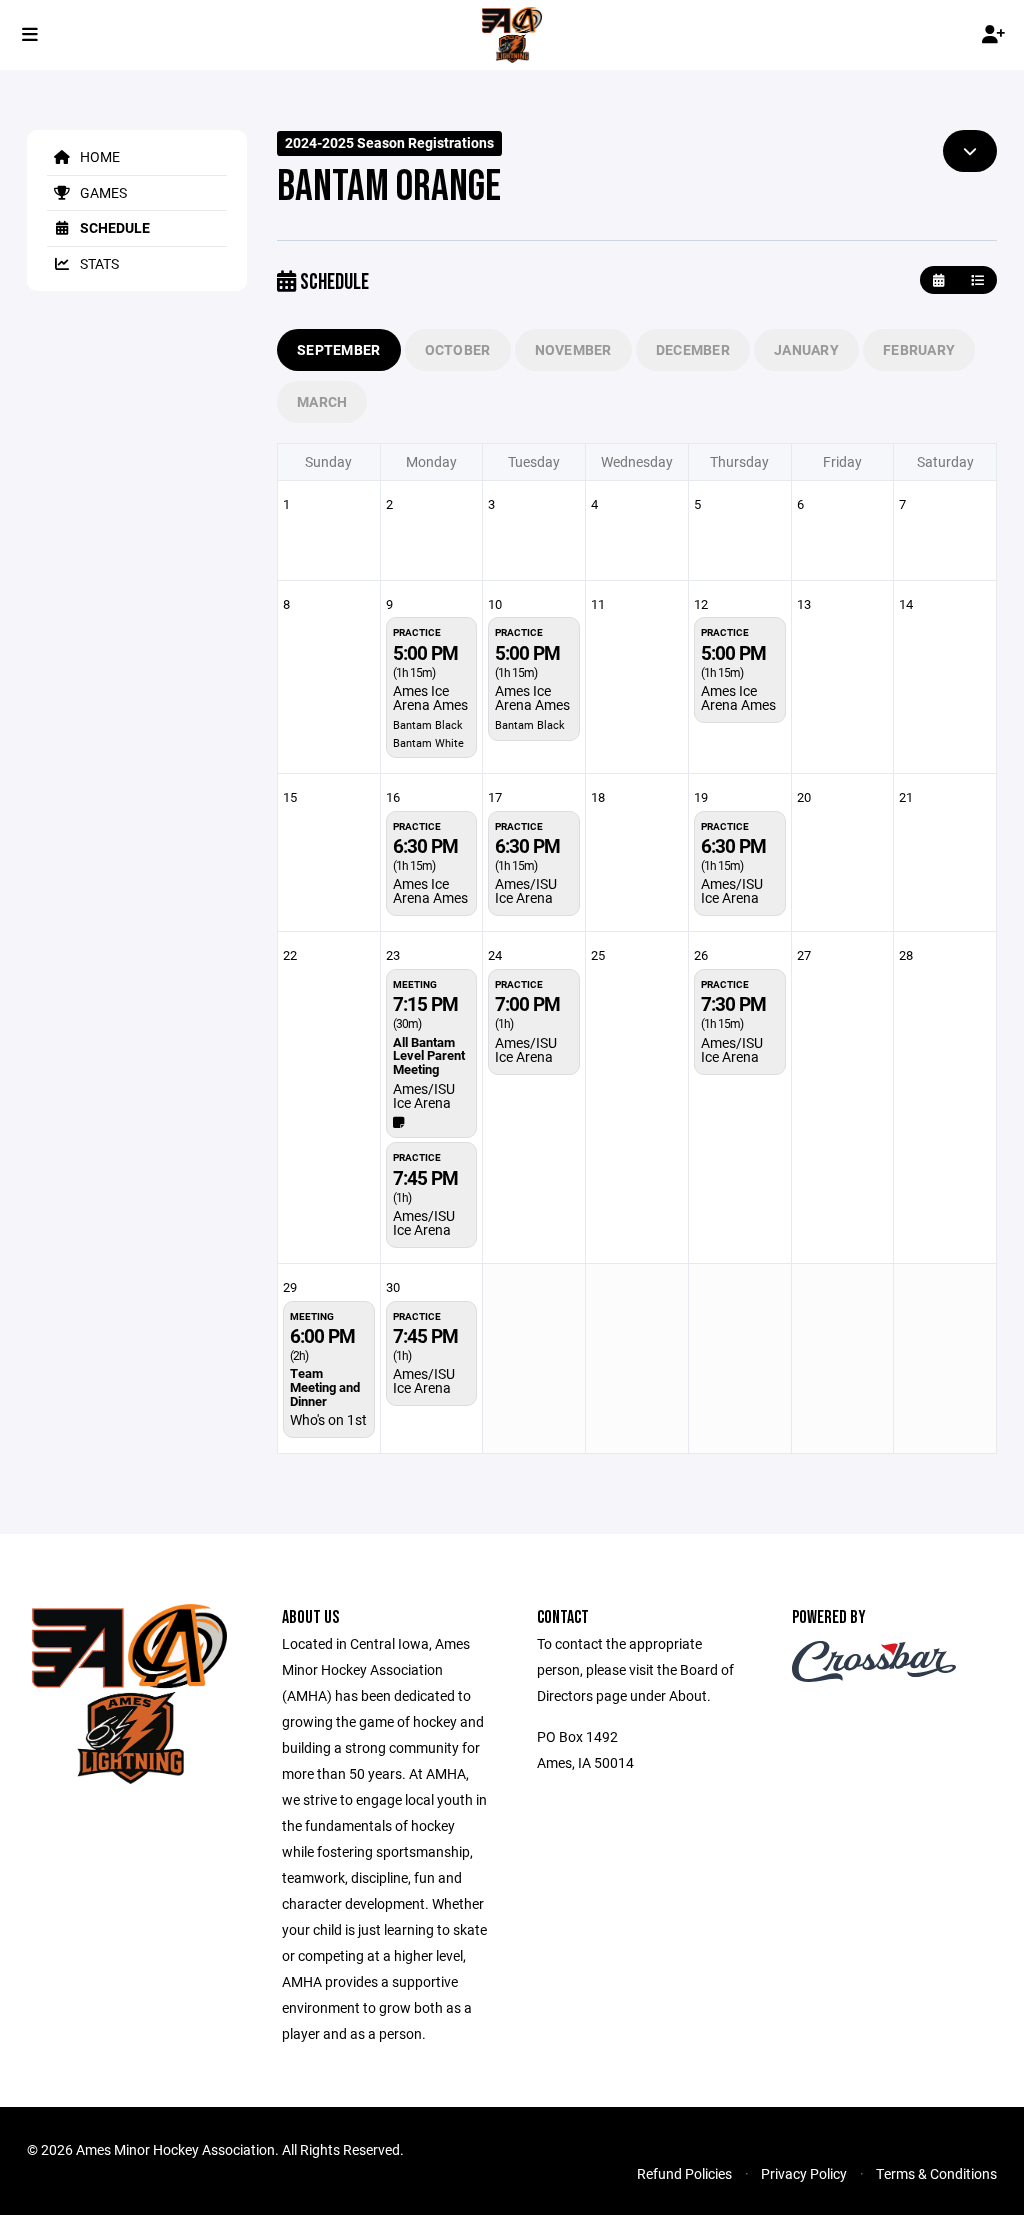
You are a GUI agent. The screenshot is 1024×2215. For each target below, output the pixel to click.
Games (102, 192)
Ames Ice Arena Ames (430, 697)
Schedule (113, 227)
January (806, 349)
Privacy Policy (804, 2173)
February (919, 349)
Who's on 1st (328, 1419)
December (693, 349)
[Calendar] (938, 280)
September (339, 349)
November (573, 349)
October (458, 349)
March (322, 401)
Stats (98, 263)
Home (98, 156)
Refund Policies (684, 2173)
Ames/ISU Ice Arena (526, 890)
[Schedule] (977, 280)
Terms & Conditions (936, 2173)
